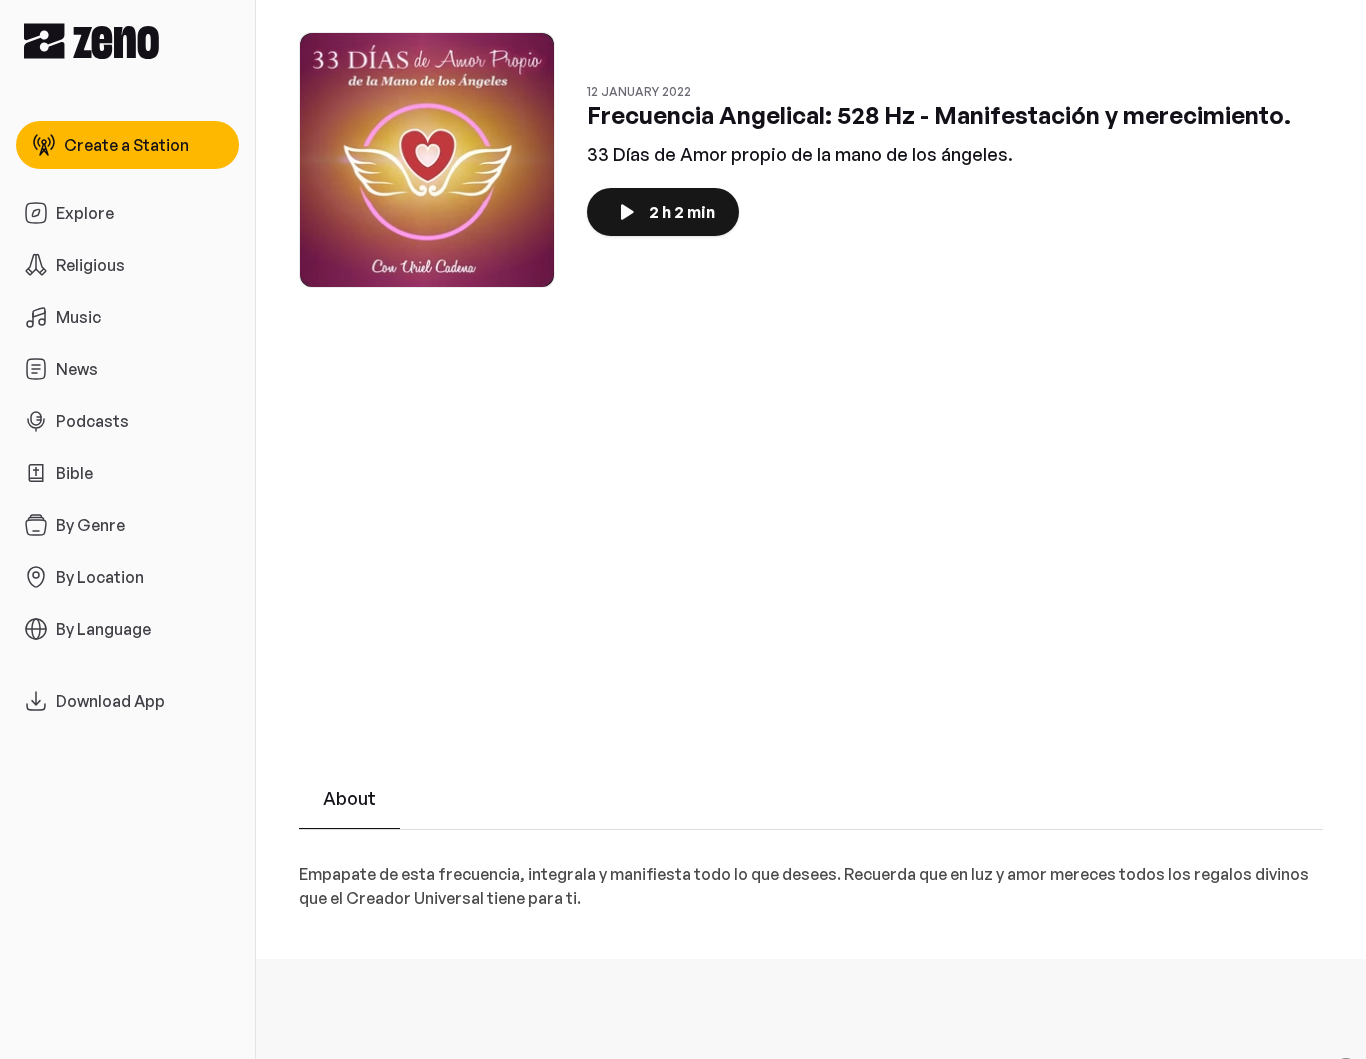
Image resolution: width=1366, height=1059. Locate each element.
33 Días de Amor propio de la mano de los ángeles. (800, 154)
